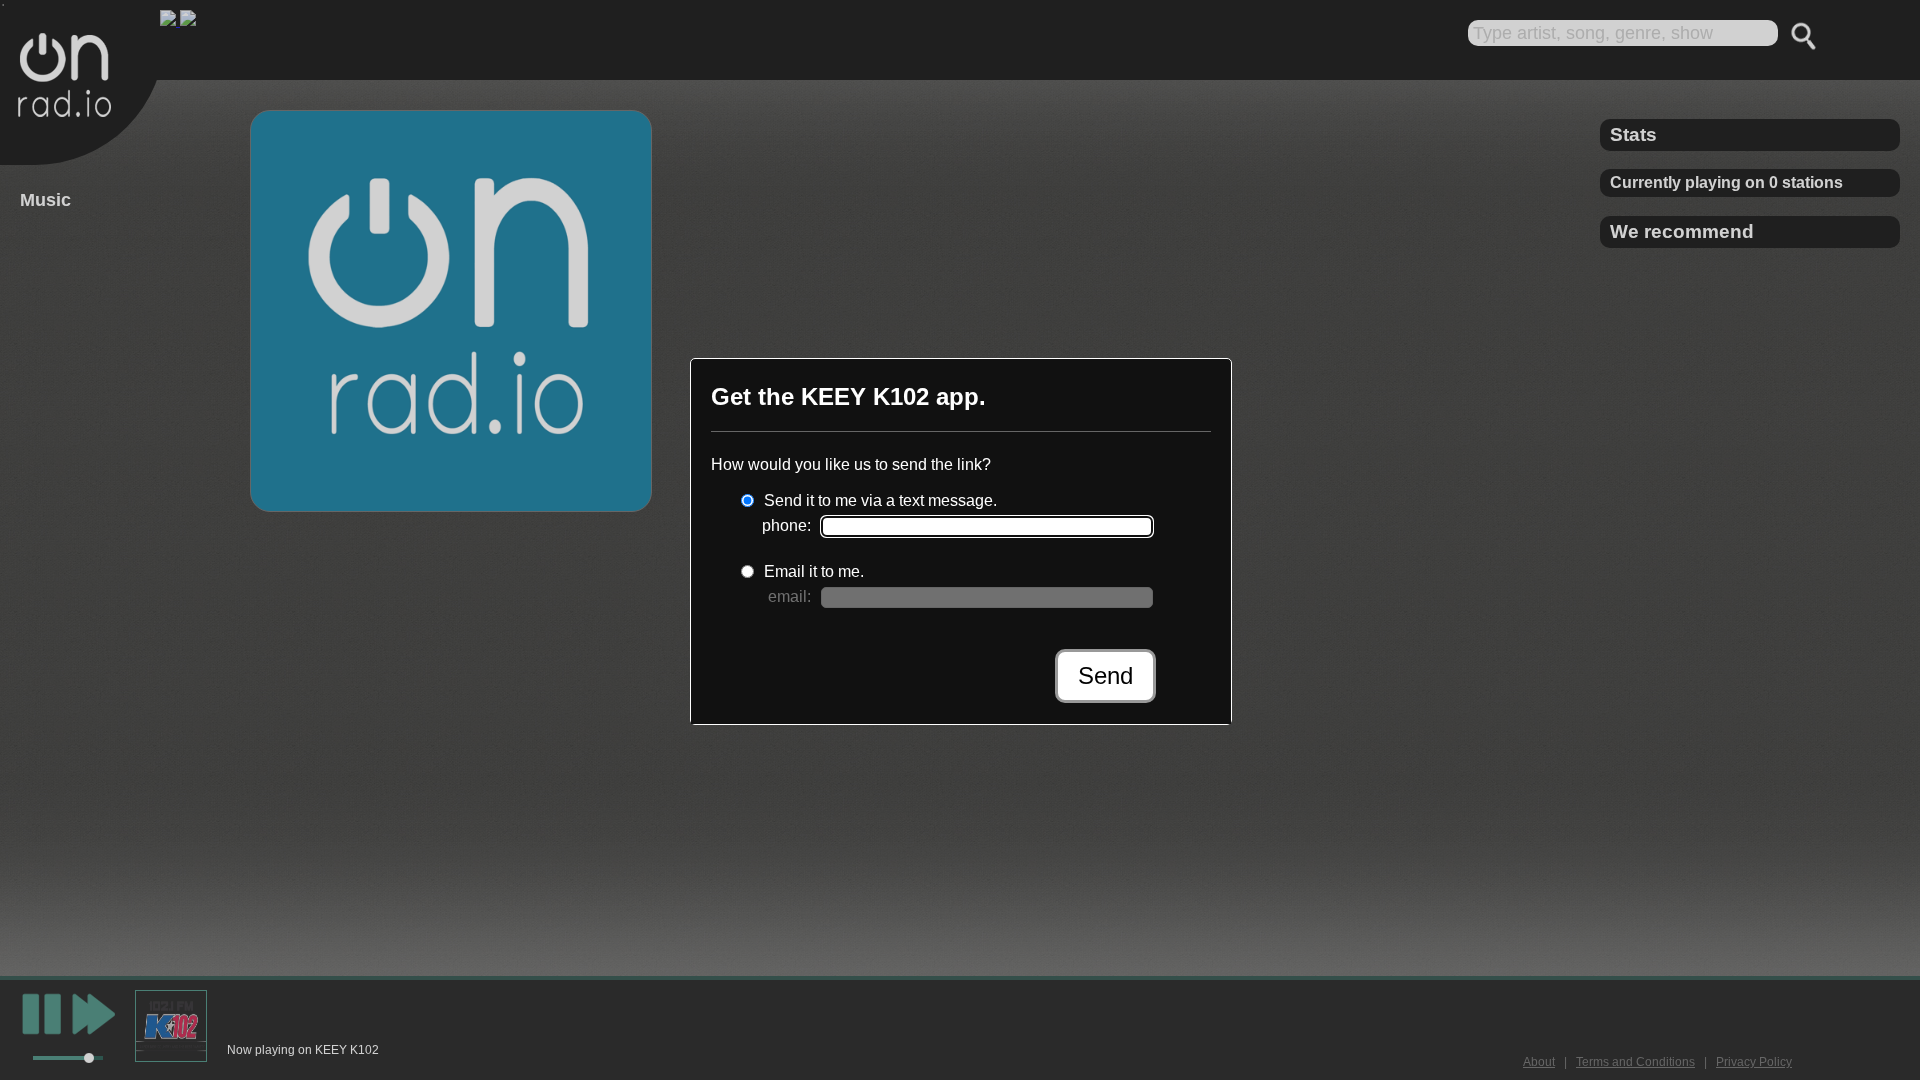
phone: (786, 525)
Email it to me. (814, 571)
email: (789, 596)
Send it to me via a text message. (880, 500)
